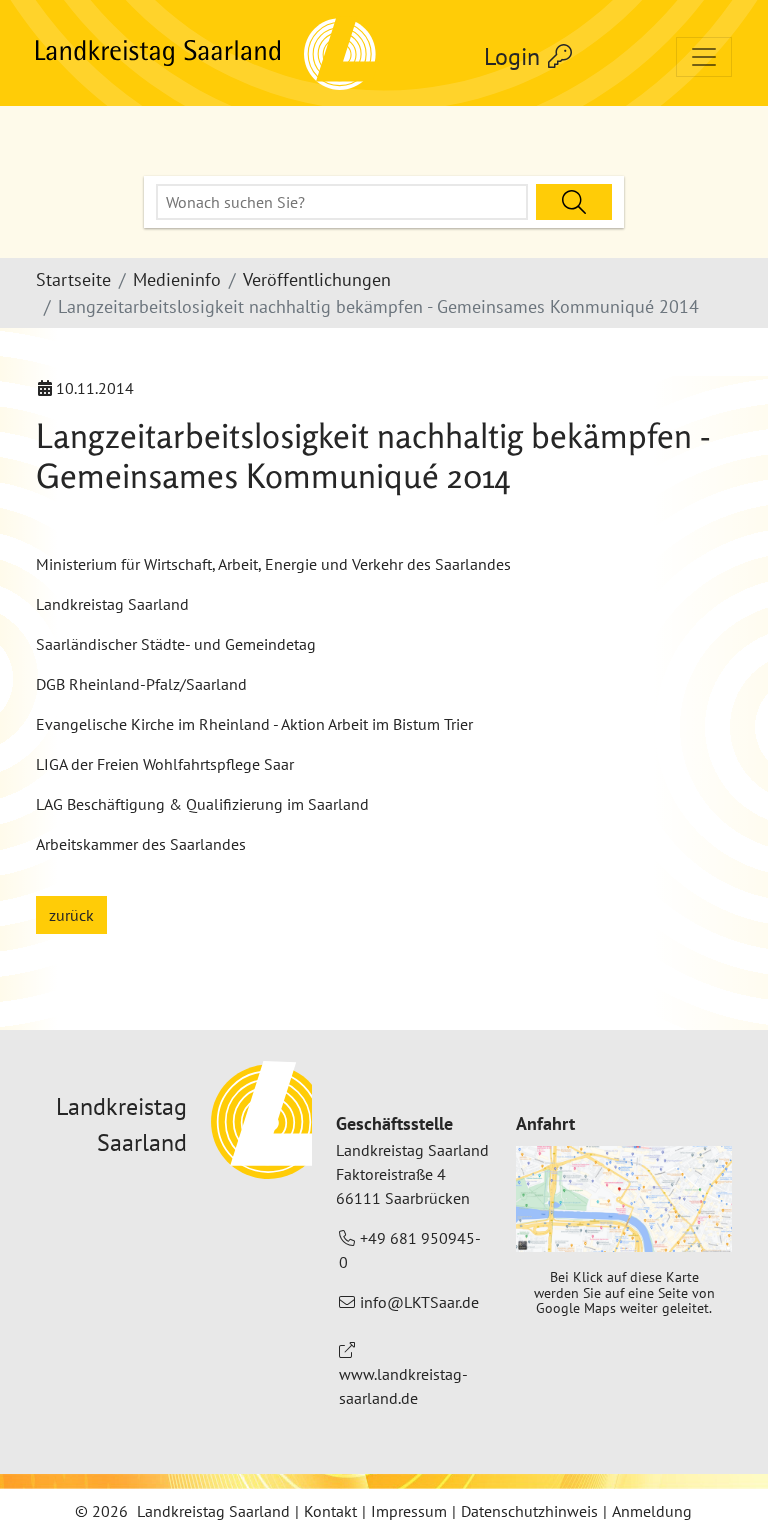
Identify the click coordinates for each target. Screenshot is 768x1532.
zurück (71, 915)
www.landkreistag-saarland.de (403, 1386)
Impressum (409, 1511)
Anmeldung (652, 1511)
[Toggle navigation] (704, 57)
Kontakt (330, 1511)
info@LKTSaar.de (419, 1302)
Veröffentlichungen (317, 279)
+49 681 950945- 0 (409, 1250)
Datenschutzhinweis (529, 1511)
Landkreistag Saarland (213, 1511)
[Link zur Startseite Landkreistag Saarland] (207, 57)
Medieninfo (177, 279)
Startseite (73, 279)
